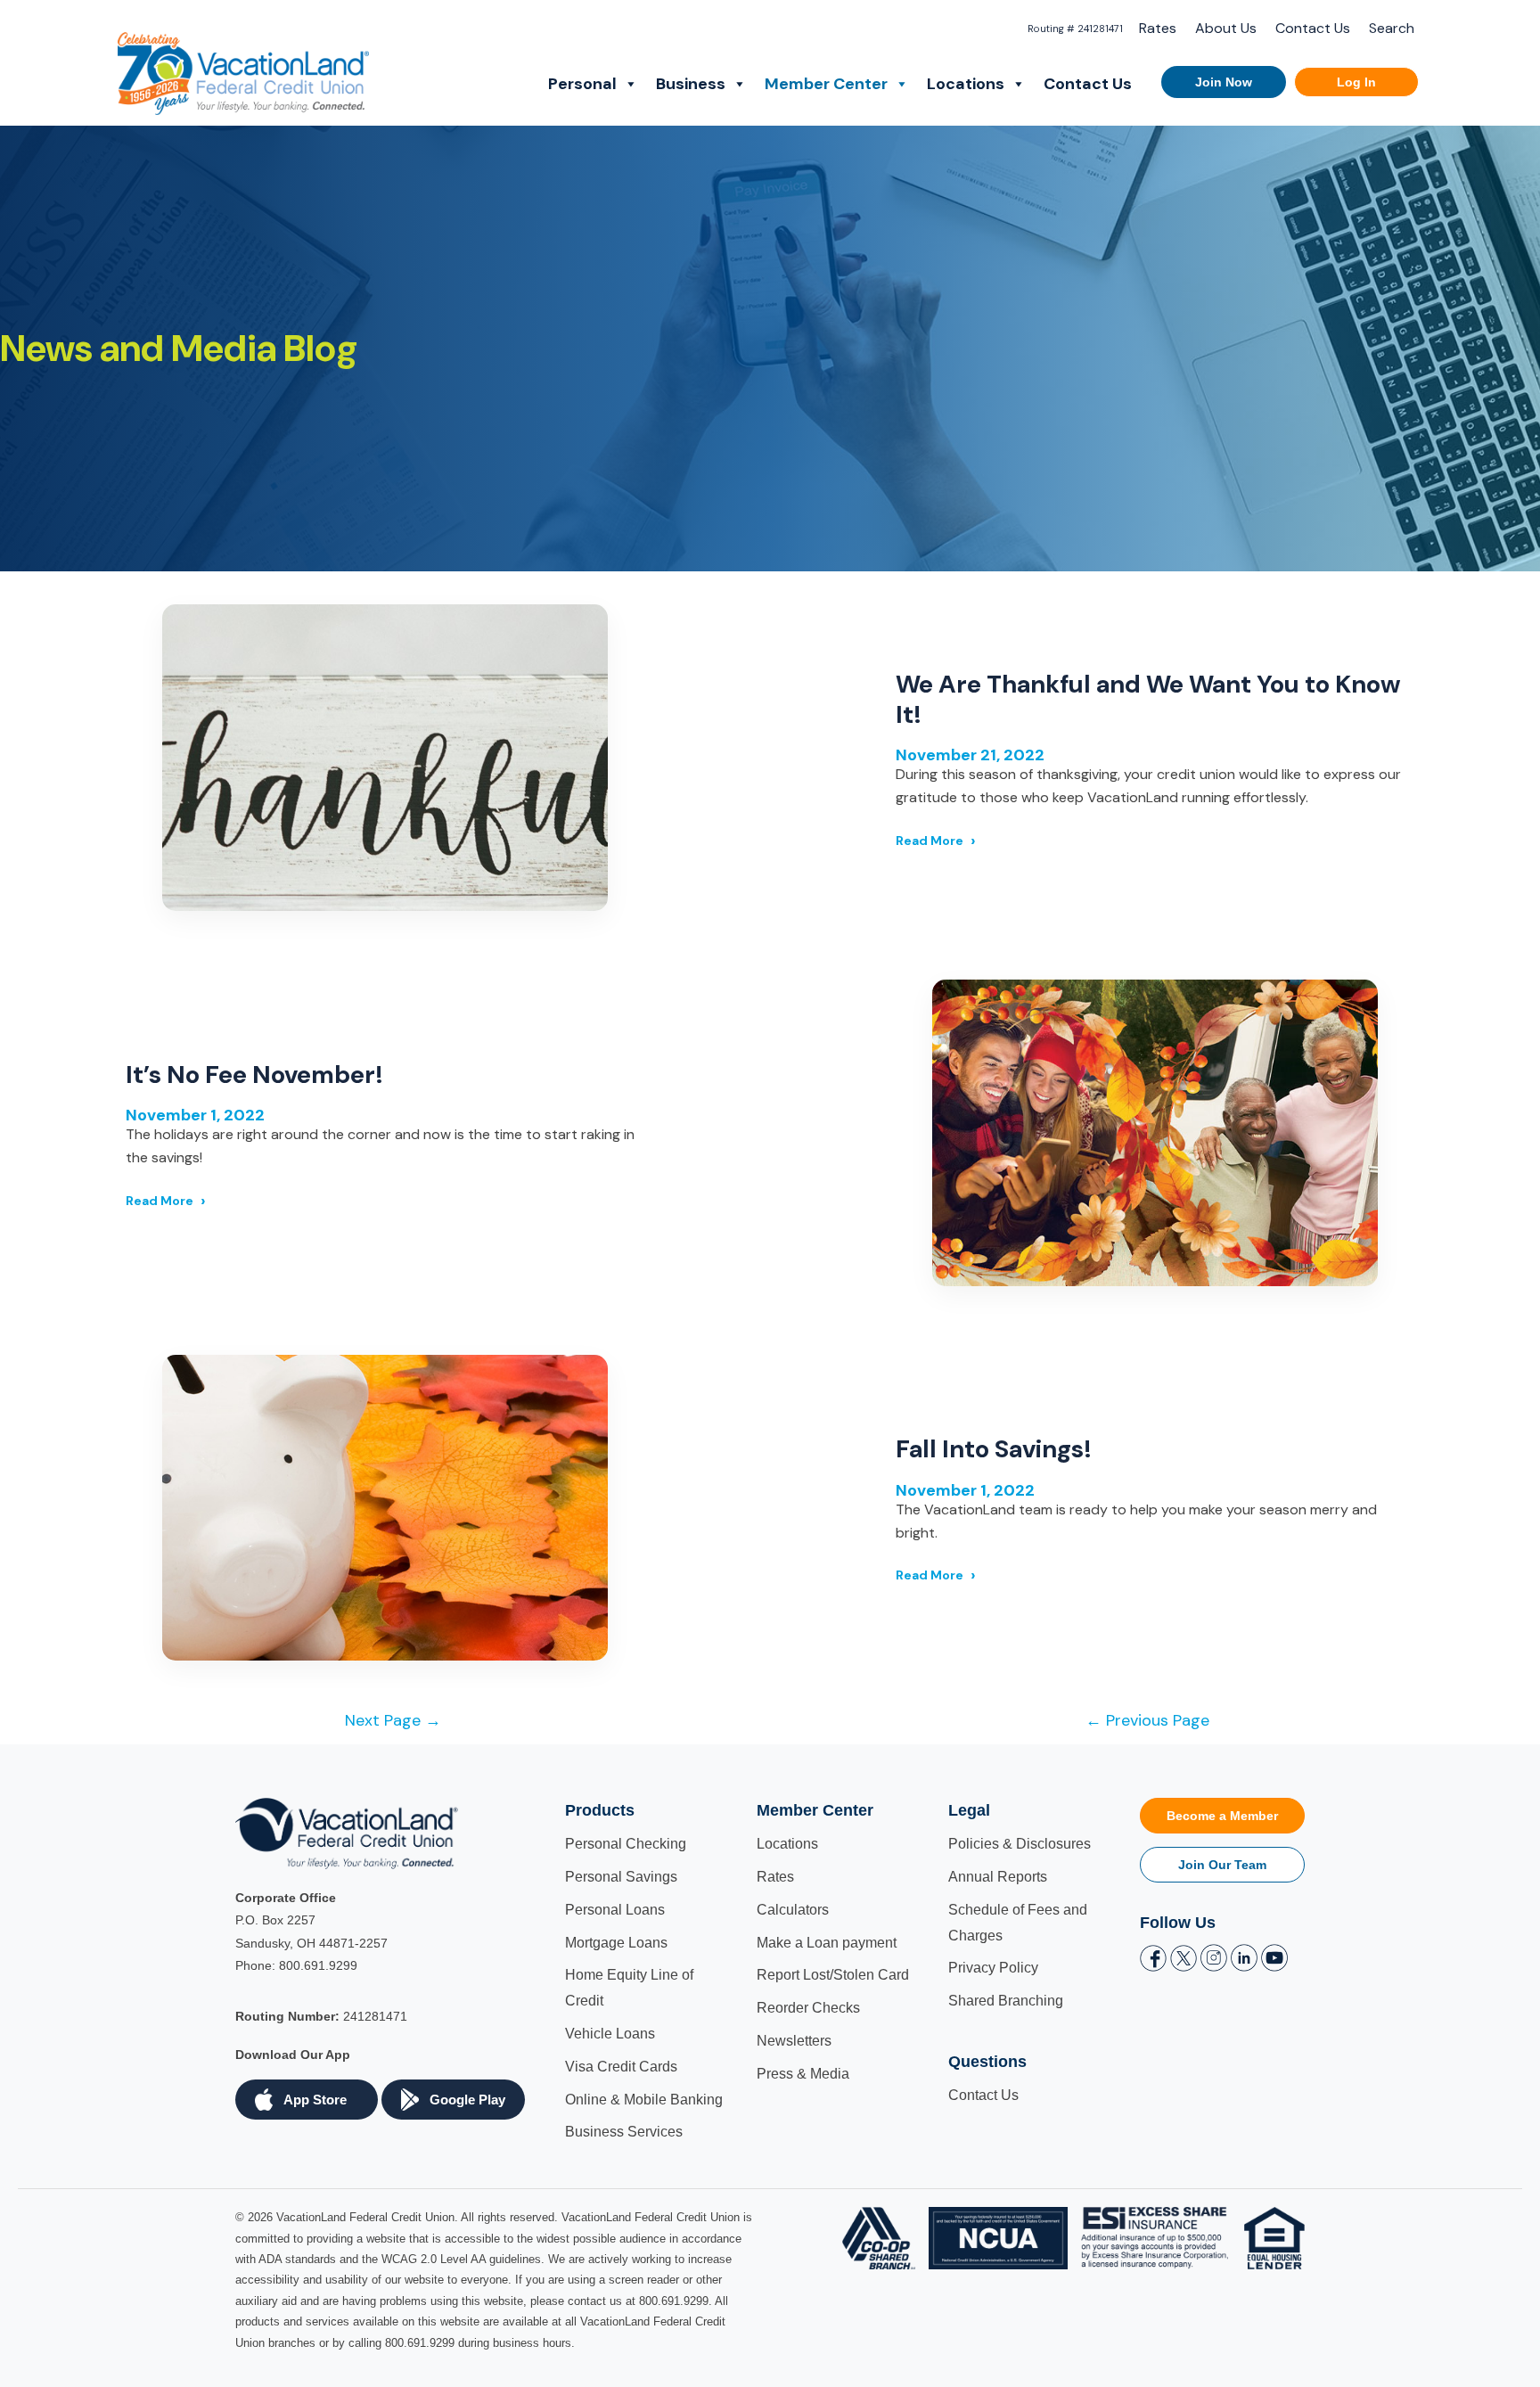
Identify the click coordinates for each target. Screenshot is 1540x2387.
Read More (930, 841)
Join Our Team (1222, 1865)
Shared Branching (1006, 2001)
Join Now (1224, 82)
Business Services (624, 2132)
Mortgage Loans (616, 1943)
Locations (966, 84)
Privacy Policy (993, 1968)
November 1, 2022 (195, 1115)
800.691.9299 (318, 1965)
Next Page (393, 1720)
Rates (1158, 28)
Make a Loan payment (827, 1943)
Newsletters (794, 2041)
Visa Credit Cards (621, 2067)
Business (691, 84)
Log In (1356, 82)
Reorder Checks (808, 2008)
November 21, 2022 (970, 755)
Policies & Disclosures (1020, 1844)
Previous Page (1147, 1720)
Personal (582, 84)
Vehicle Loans (610, 2034)
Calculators (793, 1910)
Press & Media (803, 2074)
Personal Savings (621, 1877)
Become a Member (1222, 1816)
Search (1392, 28)
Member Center (826, 84)
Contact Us (1313, 28)
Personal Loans (615, 1910)
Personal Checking (626, 1844)
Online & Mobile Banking (644, 2100)
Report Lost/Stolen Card (833, 1975)
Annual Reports (998, 1877)
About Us (1226, 28)
